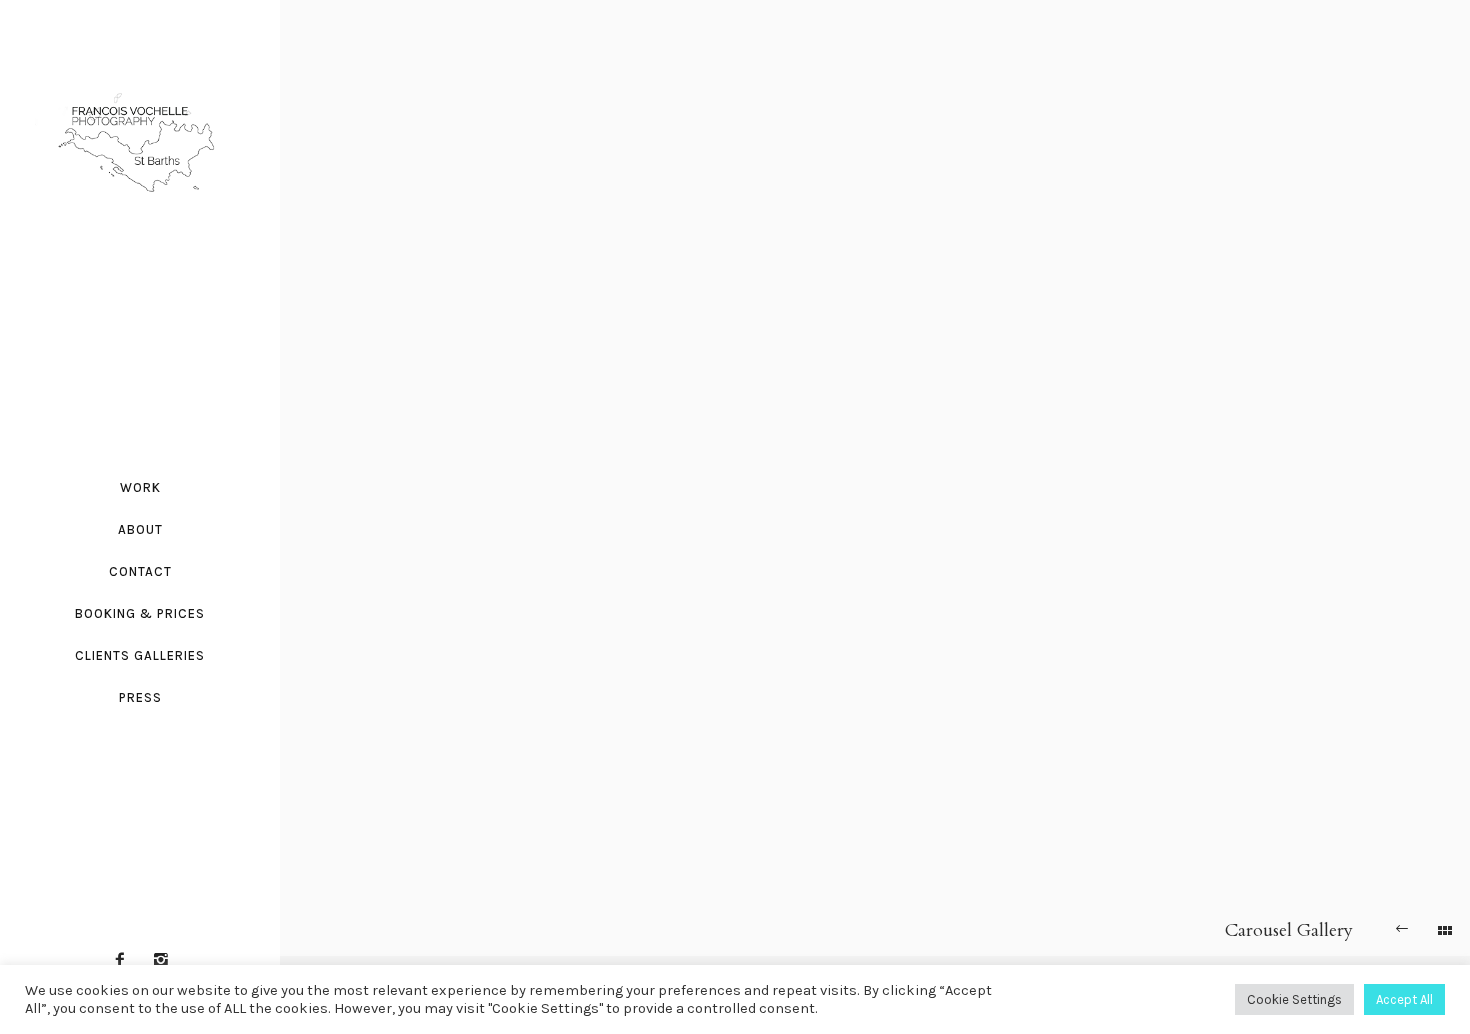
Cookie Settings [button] (1294, 999)
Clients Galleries (140, 655)
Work (140, 487)
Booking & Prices (140, 613)
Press (140, 697)
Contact (140, 571)
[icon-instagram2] (161, 960)
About (140, 529)
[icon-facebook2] (125, 960)
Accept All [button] (1404, 999)
